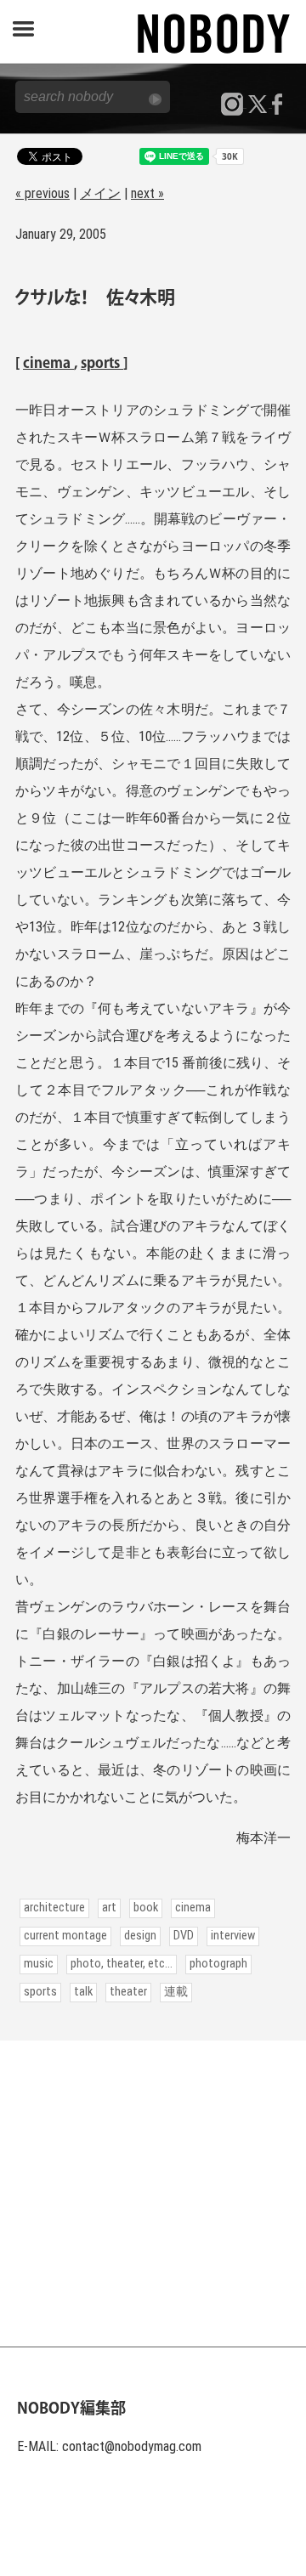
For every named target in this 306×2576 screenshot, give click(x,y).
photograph (218, 1964)
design (140, 1936)
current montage (65, 1936)
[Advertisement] (153, 2194)
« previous (42, 193)
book (146, 1908)
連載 (176, 1992)
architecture (54, 1908)
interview (233, 1936)
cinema (48, 364)
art (109, 1908)
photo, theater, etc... (122, 1964)
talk (83, 1992)
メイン (100, 193)
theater (128, 1992)
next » (147, 193)
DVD (184, 1936)
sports (102, 364)
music (39, 1964)
